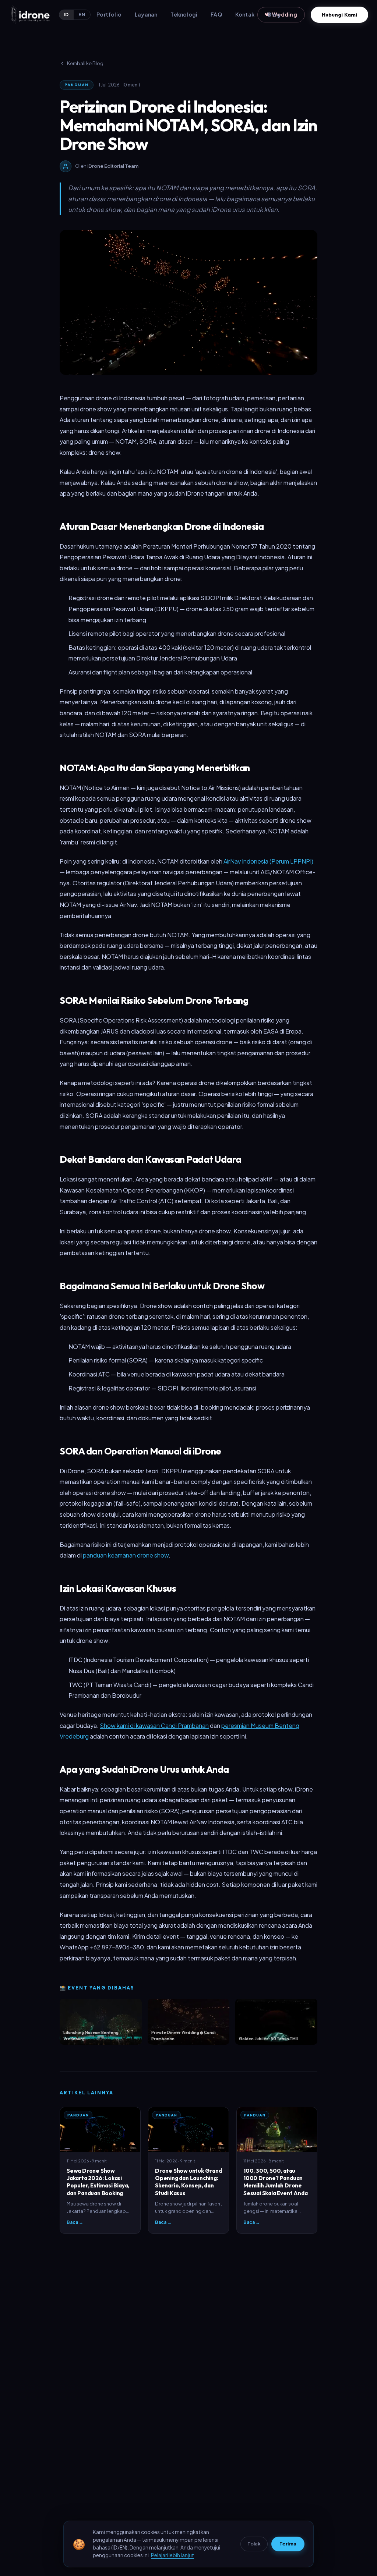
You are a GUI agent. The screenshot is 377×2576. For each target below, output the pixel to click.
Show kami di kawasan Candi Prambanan (154, 1725)
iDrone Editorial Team (113, 166)
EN (82, 15)
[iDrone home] (30, 15)
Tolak (254, 2544)
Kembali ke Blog (85, 63)
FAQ (216, 14)
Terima (288, 2544)
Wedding (281, 15)
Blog (274, 14)
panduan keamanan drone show (126, 1555)
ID (67, 15)
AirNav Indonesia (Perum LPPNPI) (268, 861)
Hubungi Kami (339, 15)
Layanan (146, 14)
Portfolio (109, 14)
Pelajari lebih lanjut (172, 2555)
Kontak (245, 14)
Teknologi (184, 14)
